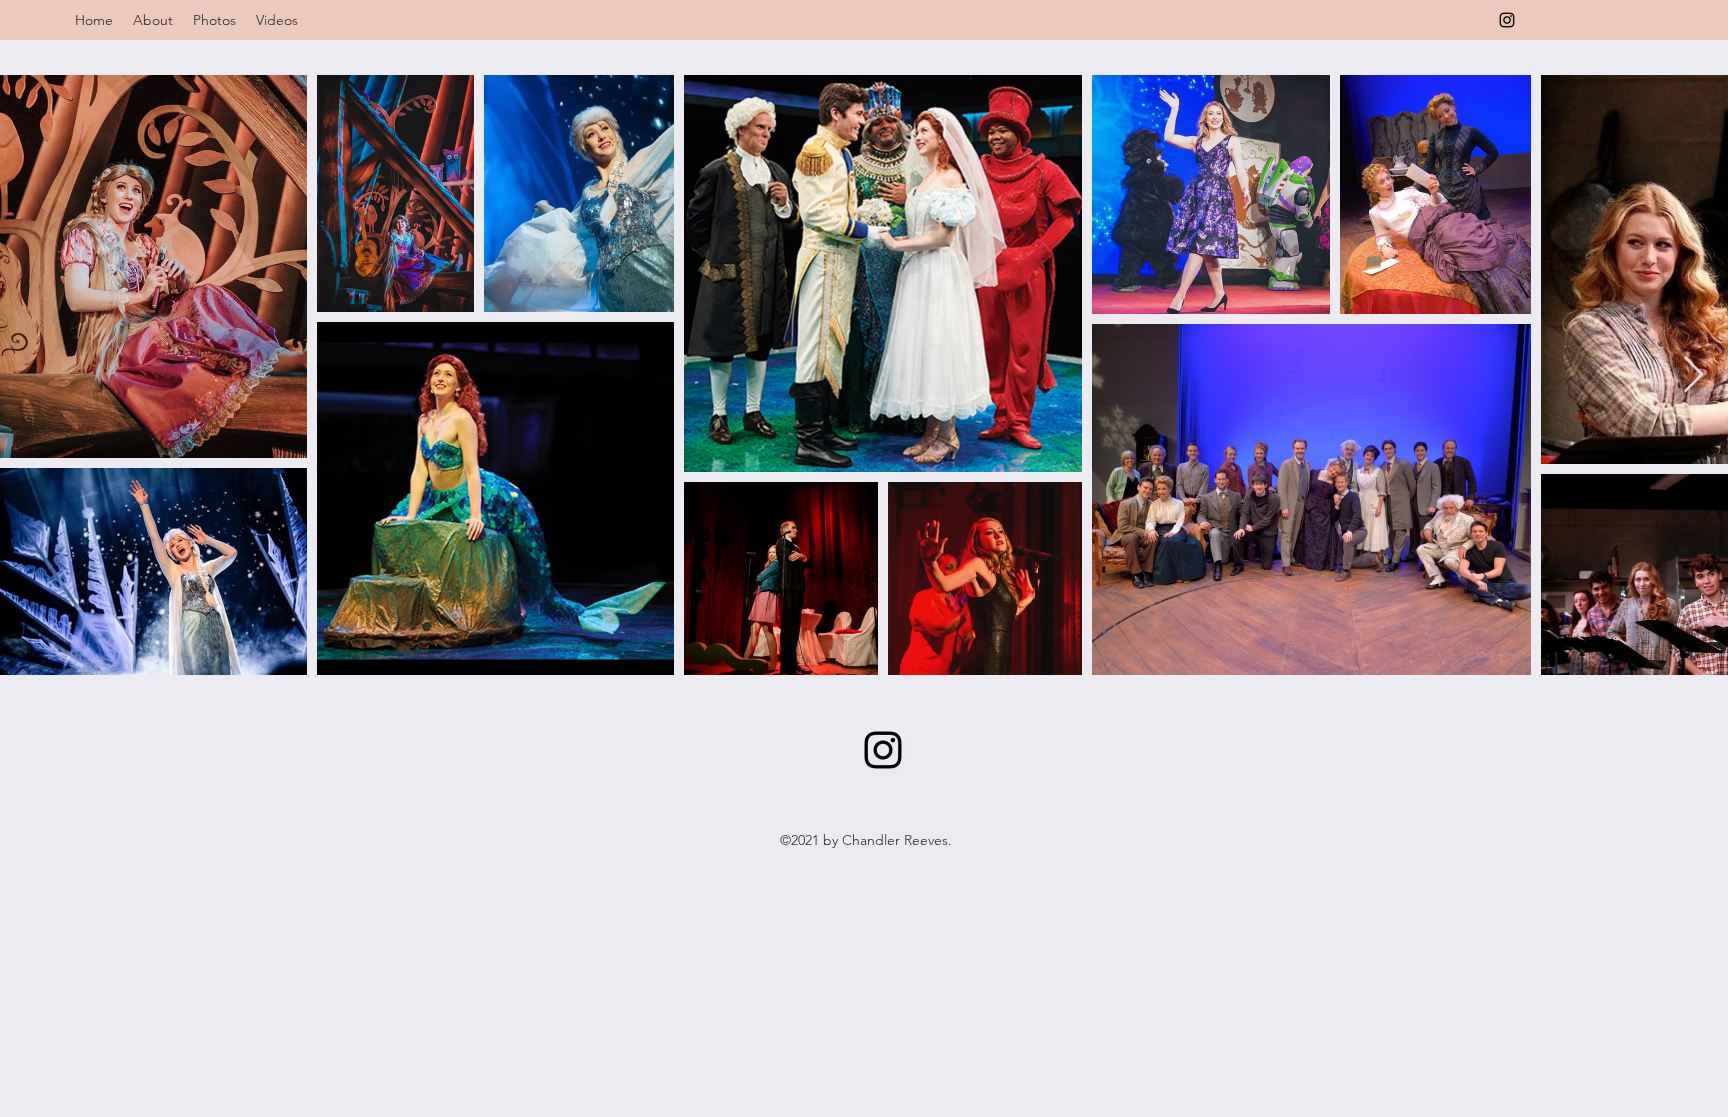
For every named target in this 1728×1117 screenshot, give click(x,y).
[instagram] (1507, 20)
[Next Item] (1693, 375)
